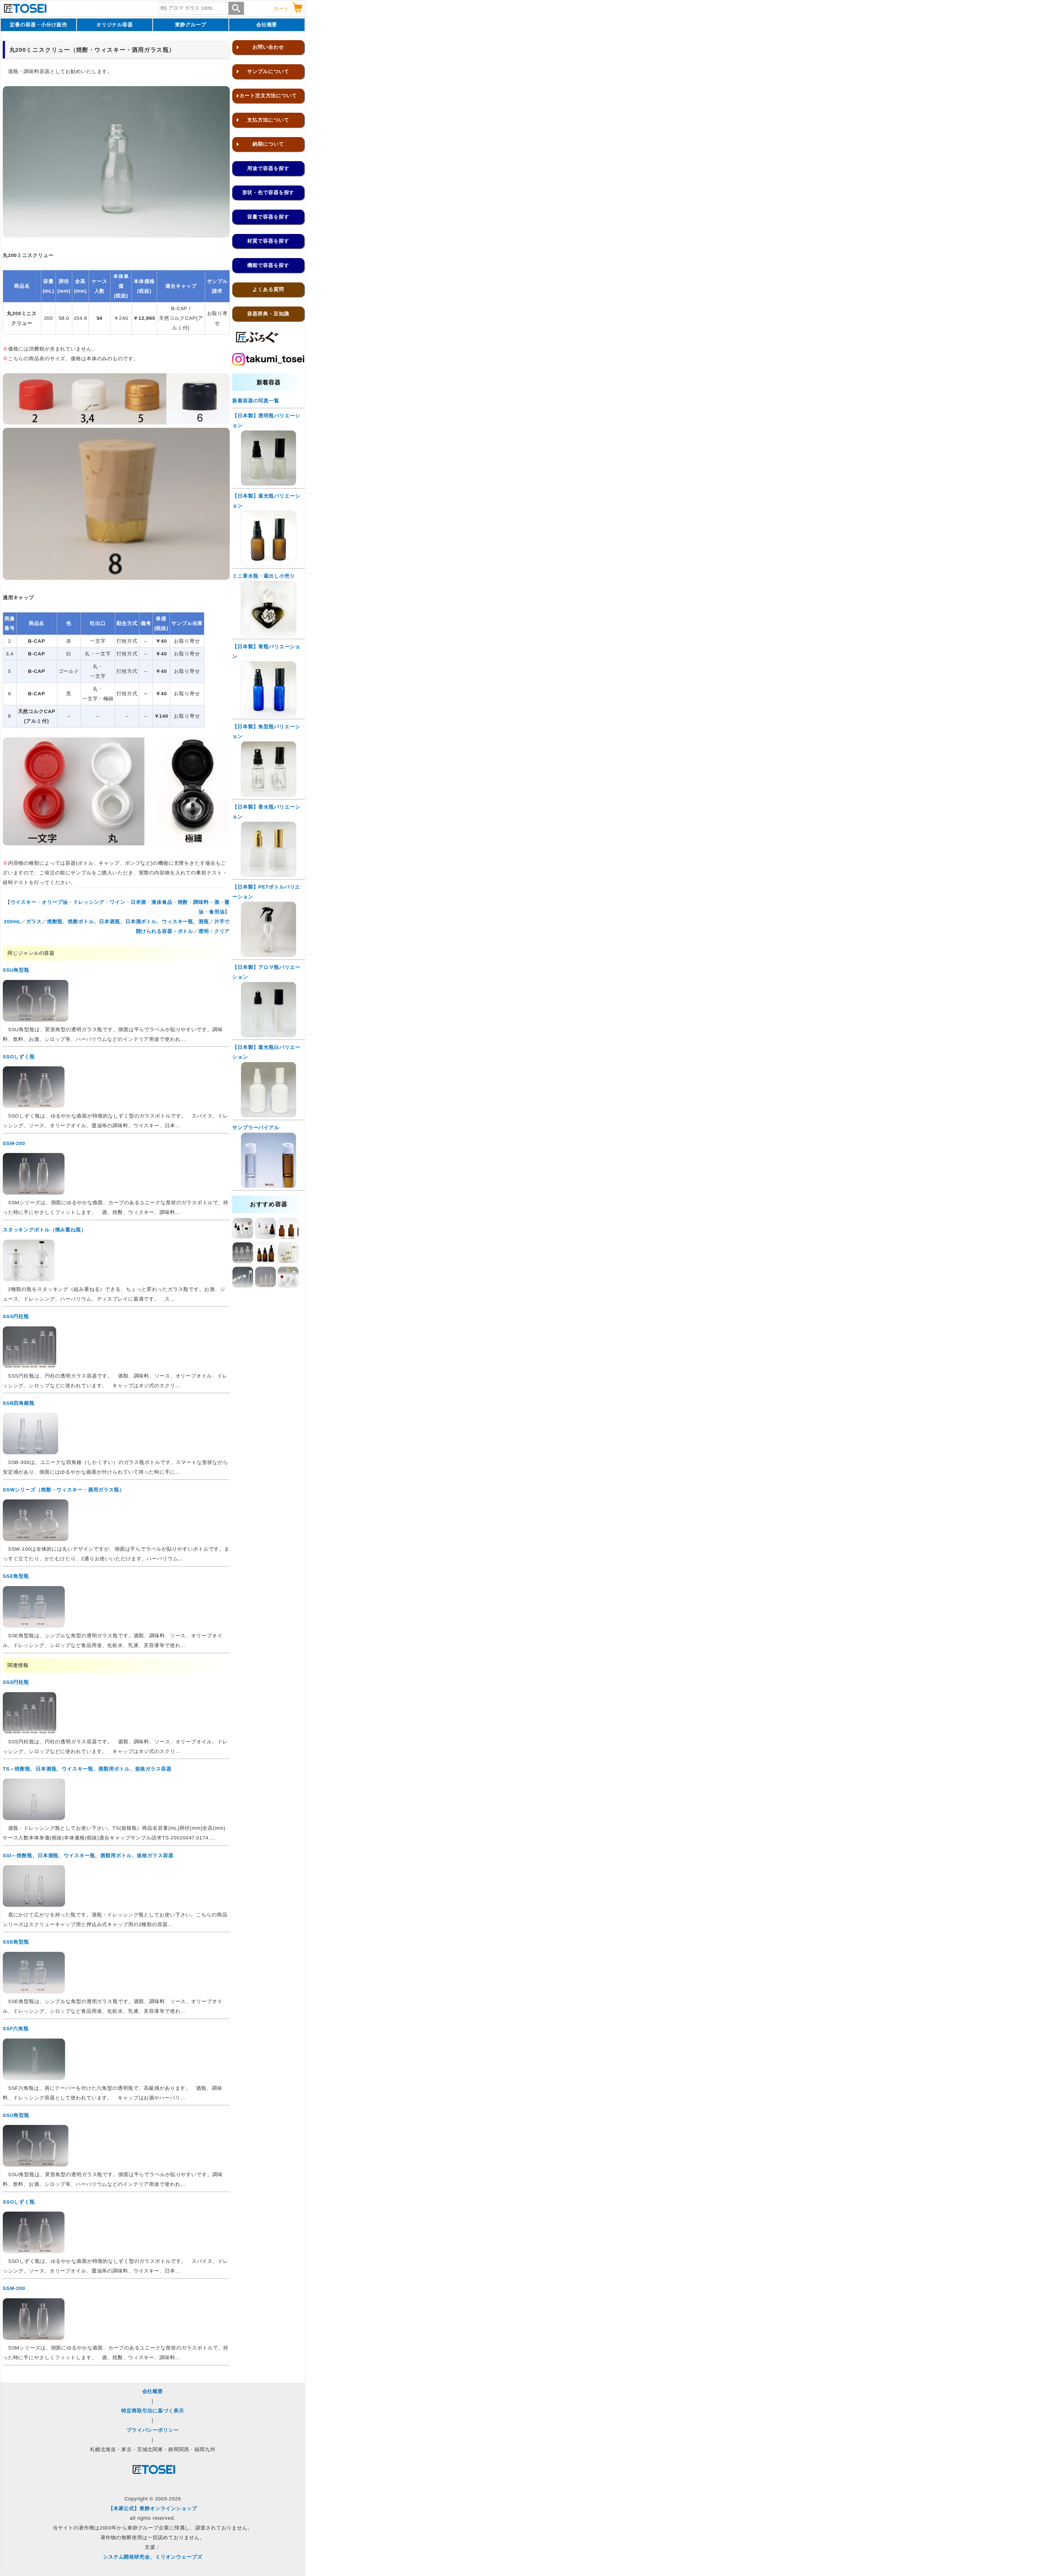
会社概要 (267, 25)
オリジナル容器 (115, 25)
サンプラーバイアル (256, 1128)
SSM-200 (14, 1143)
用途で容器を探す (268, 168)
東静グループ (191, 25)
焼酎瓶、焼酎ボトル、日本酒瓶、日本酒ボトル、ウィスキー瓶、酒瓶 (128, 922)
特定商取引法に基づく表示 (153, 2411)
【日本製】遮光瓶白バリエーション (266, 1052)
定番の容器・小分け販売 (38, 25)
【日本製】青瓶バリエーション (266, 651)
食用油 (217, 912)
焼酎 (183, 902)
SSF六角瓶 (16, 2029)
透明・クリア (214, 931)
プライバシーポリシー (153, 2430)
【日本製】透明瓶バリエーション (266, 420)
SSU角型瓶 (16, 970)
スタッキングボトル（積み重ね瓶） (45, 1230)
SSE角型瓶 (16, 1576)
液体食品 (162, 902)
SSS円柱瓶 (16, 1316)
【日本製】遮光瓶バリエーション (266, 501)
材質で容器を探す (268, 241)
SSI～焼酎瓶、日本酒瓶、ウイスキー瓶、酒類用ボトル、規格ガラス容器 (88, 1856)
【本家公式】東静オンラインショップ (153, 2508)
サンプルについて (268, 71)
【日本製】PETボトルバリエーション (266, 892)
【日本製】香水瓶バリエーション (266, 812)
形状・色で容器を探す (268, 192)
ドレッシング (89, 902)
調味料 (201, 902)
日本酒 (139, 902)
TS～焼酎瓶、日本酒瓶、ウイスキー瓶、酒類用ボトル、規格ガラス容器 (87, 1769)
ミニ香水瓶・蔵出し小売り (264, 576)
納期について (268, 144)
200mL (12, 922)
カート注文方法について (268, 96)
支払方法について (268, 120)
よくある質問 (268, 289)
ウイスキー (24, 902)
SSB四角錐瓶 (19, 1403)
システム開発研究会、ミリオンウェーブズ (153, 2557)
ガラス (34, 922)
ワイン (118, 902)
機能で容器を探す (268, 265)
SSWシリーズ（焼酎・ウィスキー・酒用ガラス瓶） (64, 1490)
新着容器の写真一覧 (256, 401)
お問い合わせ (268, 47)
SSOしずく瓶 (19, 1057)
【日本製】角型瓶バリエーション (266, 731)
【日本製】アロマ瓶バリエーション (266, 972)
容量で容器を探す (268, 217)
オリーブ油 (55, 902)
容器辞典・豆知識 (268, 314)
